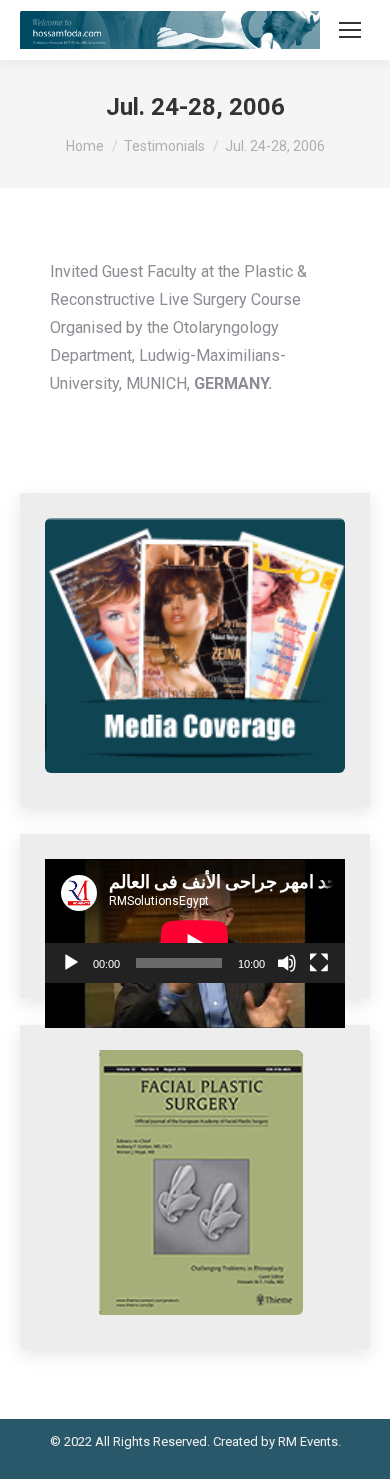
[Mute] (287, 963)
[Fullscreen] (319, 963)
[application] (195, 921)
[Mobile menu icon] (350, 30)
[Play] (71, 963)
